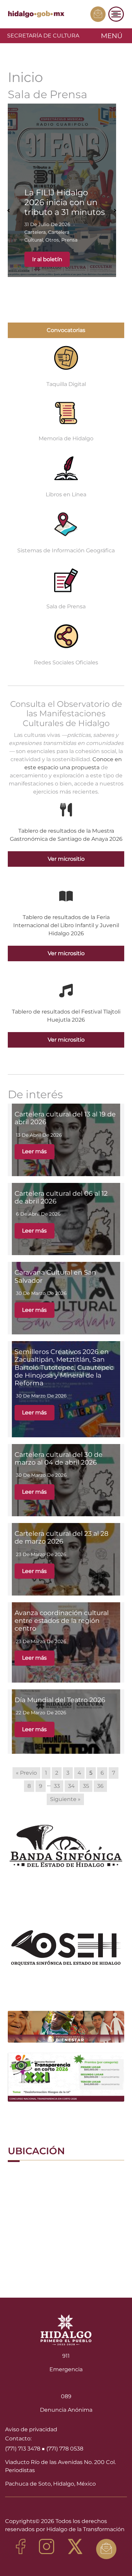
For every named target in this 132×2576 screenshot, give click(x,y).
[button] (8, 211)
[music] (66, 991)
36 (100, 1786)
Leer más (34, 1151)
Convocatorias (66, 330)
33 (57, 1786)
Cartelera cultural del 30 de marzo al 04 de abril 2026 (59, 1458)
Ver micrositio (66, 859)
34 (71, 1786)
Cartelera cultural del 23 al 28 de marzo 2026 (61, 1537)
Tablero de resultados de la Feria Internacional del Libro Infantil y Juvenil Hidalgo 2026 (66, 925)
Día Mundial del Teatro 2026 (60, 1700)
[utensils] (66, 810)
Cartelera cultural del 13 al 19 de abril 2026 (65, 1118)
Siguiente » (65, 1799)
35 (86, 1786)
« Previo (26, 1773)
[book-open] (66, 896)
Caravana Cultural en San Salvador (55, 1276)
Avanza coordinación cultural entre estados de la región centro (62, 1621)
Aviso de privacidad (31, 2429)
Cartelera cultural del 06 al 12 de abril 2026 (61, 1197)
